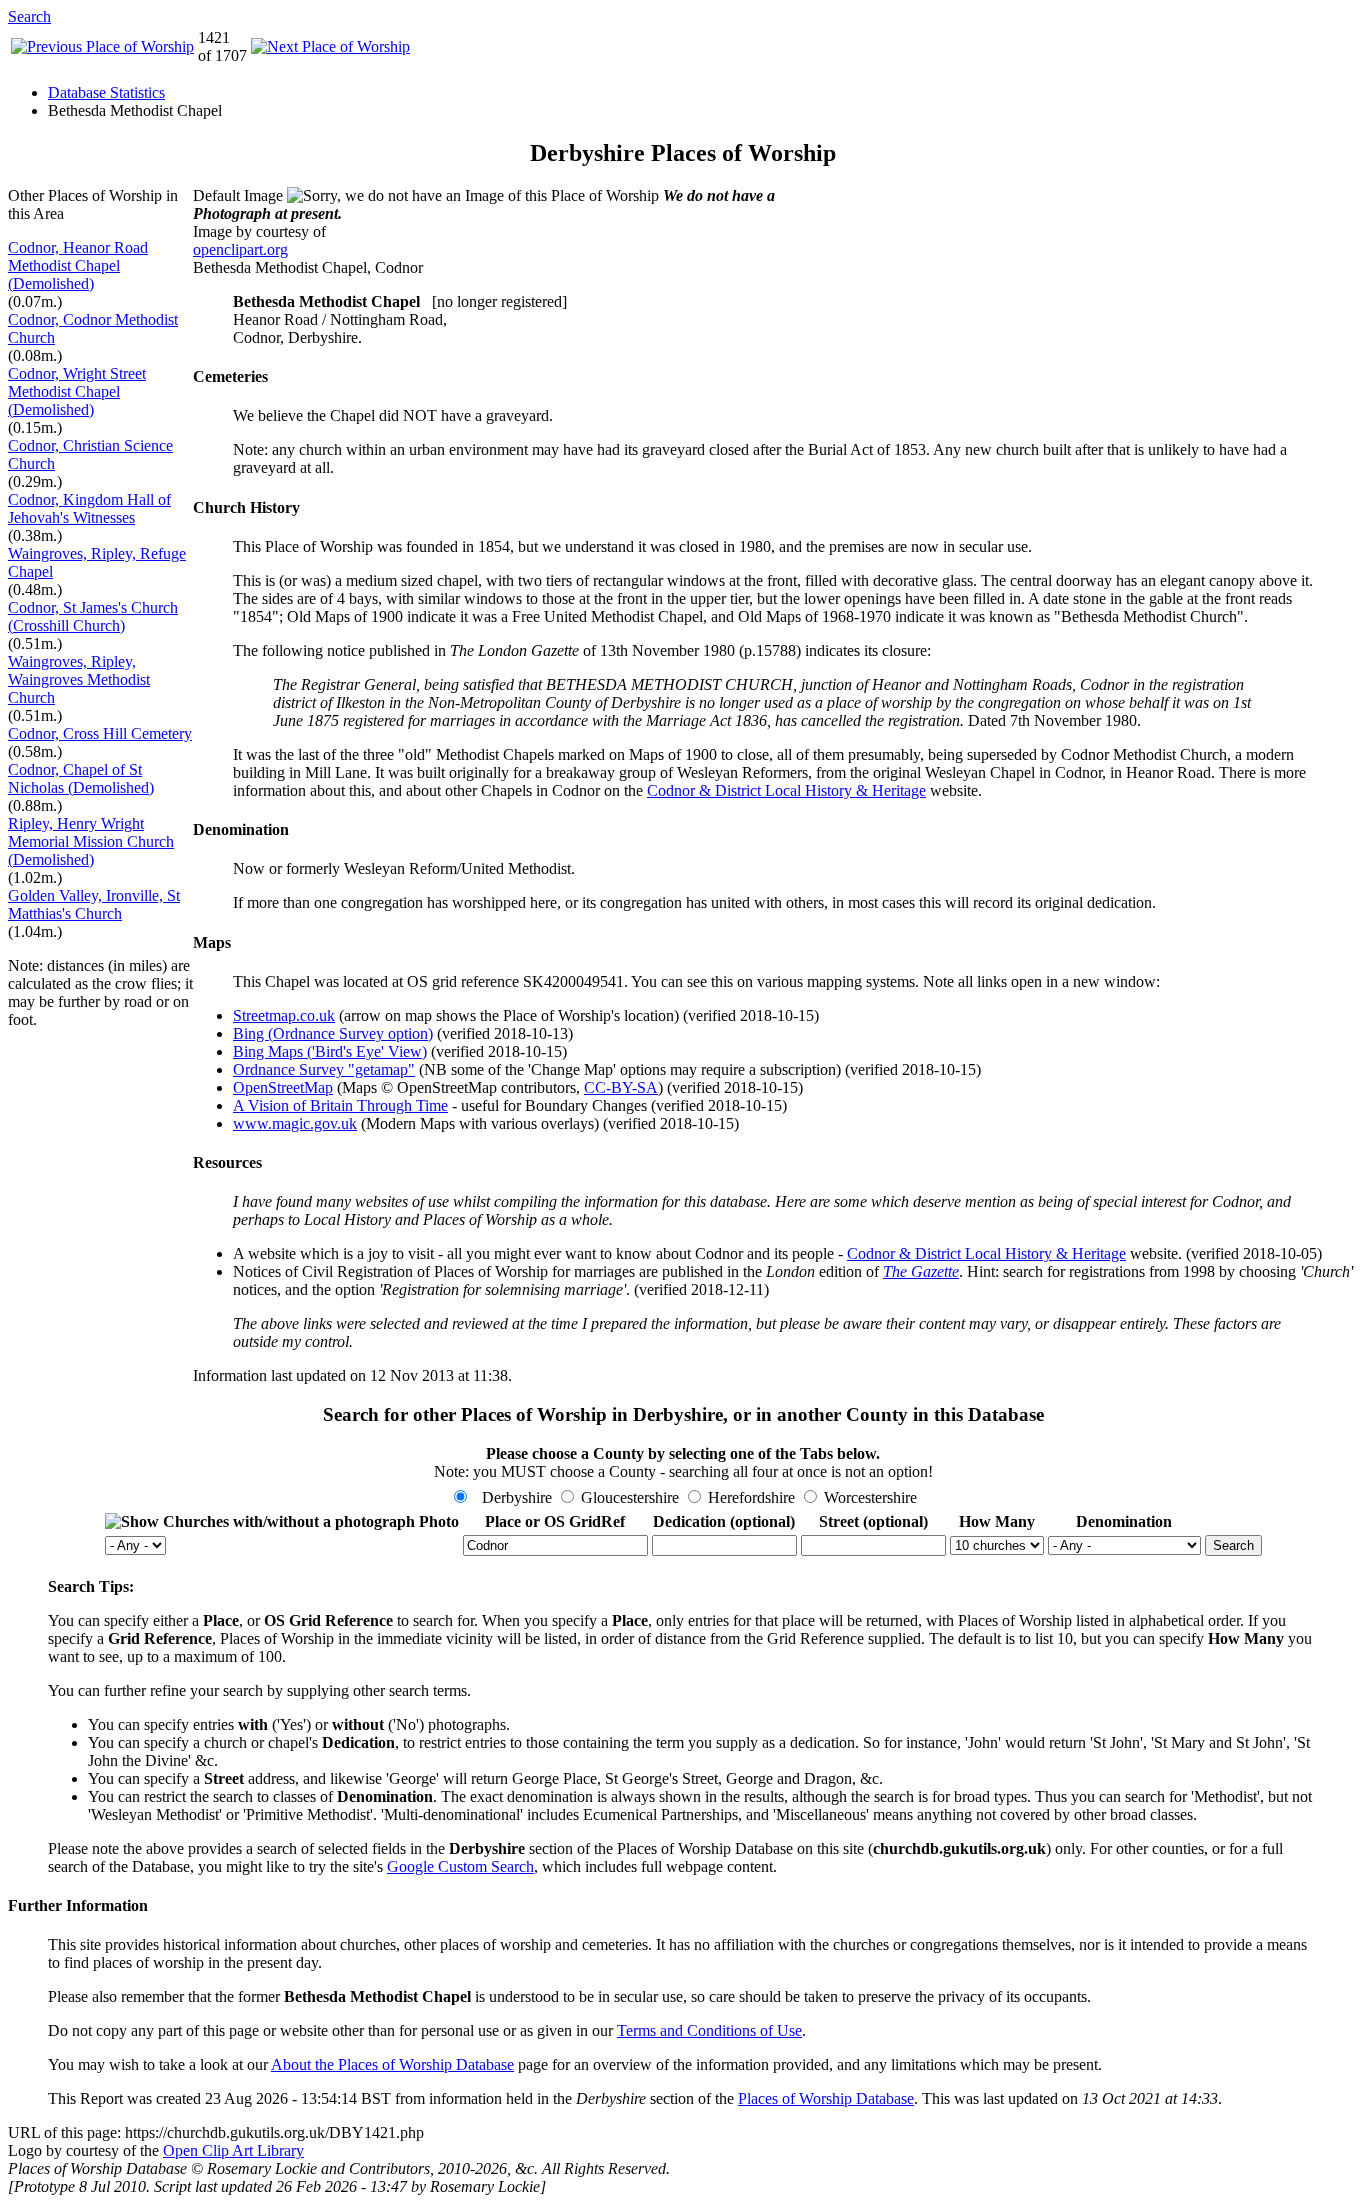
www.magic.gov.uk (295, 1123)
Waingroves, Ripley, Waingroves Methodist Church (79, 679)
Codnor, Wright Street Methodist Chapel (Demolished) (77, 391)
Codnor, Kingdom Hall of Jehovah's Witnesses (89, 508)
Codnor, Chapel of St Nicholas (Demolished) (81, 778)
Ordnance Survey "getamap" (324, 1069)
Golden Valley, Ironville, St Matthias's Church (94, 904)
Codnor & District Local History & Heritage (786, 790)
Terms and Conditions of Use (709, 2030)
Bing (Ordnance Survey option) (333, 1033)
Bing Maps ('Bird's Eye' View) (330, 1051)
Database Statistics (106, 92)
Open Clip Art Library (233, 2150)
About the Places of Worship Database (392, 2064)
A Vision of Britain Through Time (340, 1105)
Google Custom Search (460, 1866)
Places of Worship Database (826, 2098)
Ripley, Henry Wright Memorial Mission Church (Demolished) (91, 841)
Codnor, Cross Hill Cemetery (100, 733)
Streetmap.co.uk (284, 1015)
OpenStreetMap (283, 1087)
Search (29, 16)
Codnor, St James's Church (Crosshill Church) (93, 616)
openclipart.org (240, 249)
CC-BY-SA (621, 1087)
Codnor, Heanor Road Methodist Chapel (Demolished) (78, 265)
